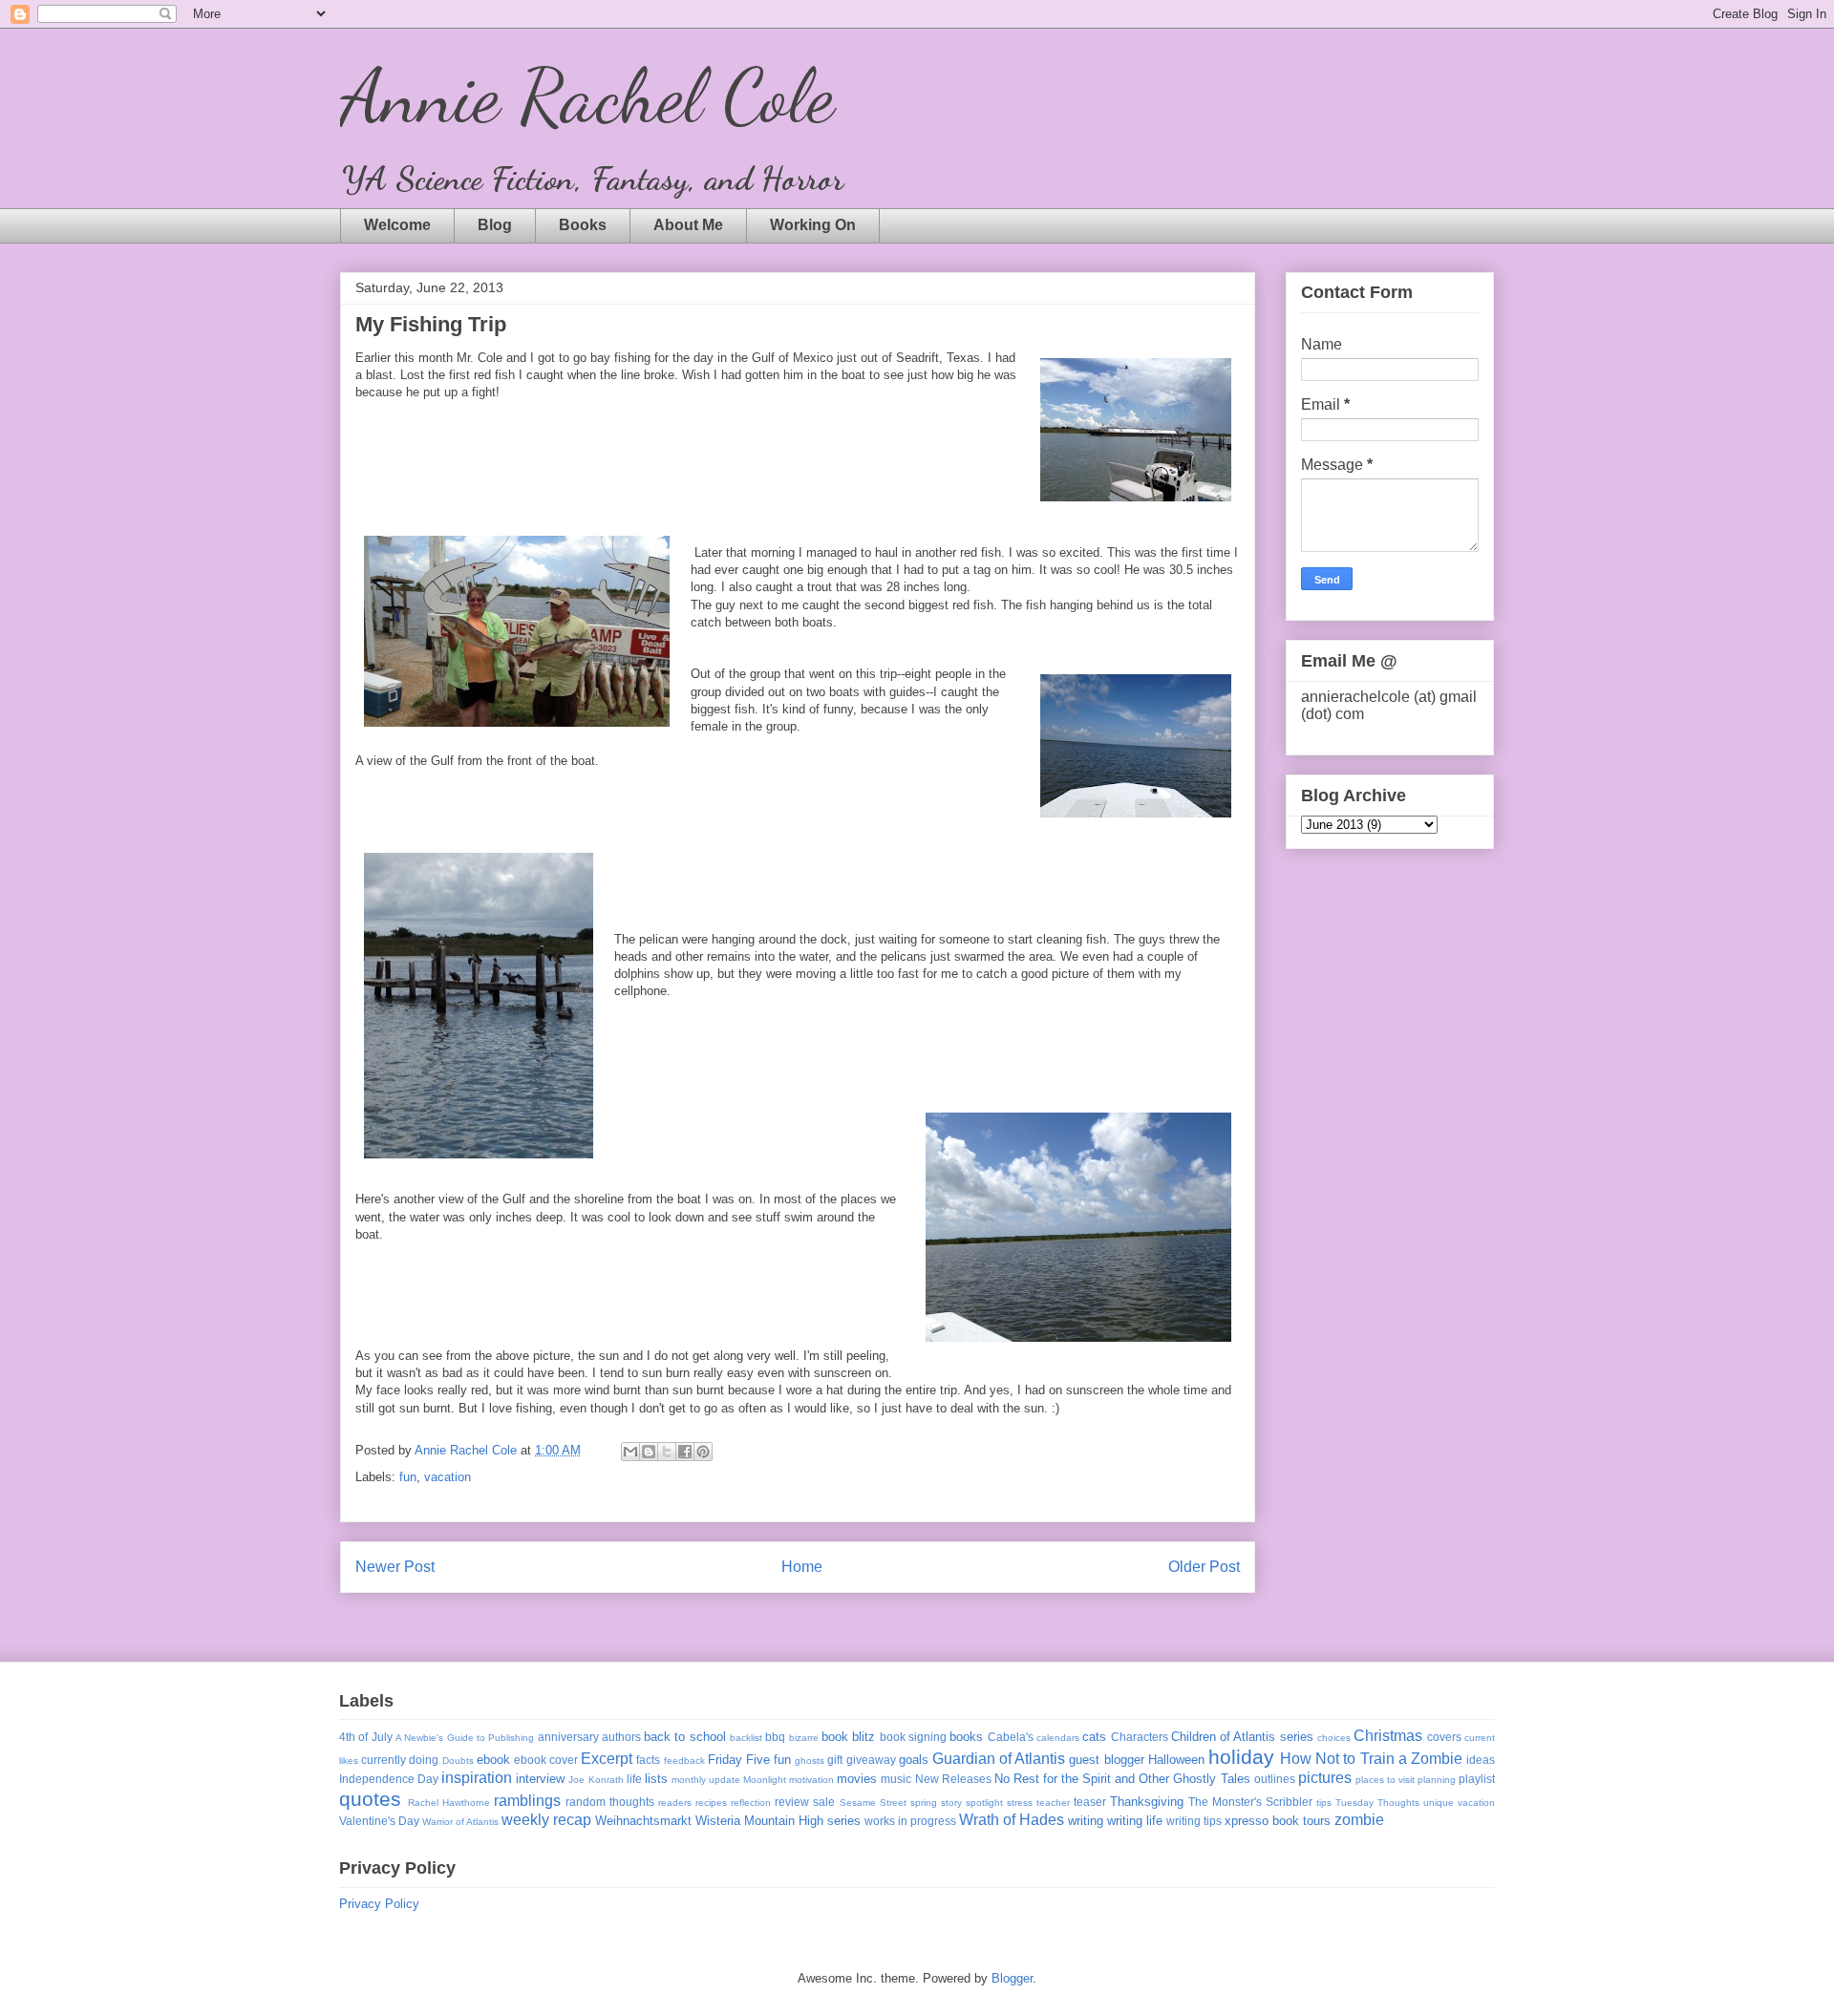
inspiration (477, 1778)
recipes (711, 1803)
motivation (811, 1780)
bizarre (804, 1738)
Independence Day (389, 1779)
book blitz (848, 1737)
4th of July (366, 1737)
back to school (685, 1737)
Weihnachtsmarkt (643, 1821)
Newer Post (395, 1567)
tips (1324, 1803)
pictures (1325, 1778)
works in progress (910, 1821)
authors (621, 1737)
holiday (1241, 1757)
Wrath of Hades (1012, 1820)
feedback (684, 1761)
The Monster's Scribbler (1250, 1802)
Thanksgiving (1147, 1802)
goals (914, 1760)
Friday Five (739, 1760)
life (634, 1779)
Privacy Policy (379, 1904)
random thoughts (610, 1802)
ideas (1481, 1760)
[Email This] (630, 1452)
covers (1444, 1737)
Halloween (1176, 1760)
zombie (1359, 1820)
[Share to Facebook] (685, 1452)
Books (583, 225)
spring (924, 1803)
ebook (493, 1760)
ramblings (527, 1801)
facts (648, 1760)
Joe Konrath (596, 1780)
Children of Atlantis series (1242, 1737)
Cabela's (1011, 1737)
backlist (746, 1738)
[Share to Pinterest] (703, 1452)
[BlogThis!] (649, 1452)
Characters (1140, 1737)
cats (1094, 1737)
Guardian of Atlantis (999, 1759)
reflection (751, 1803)
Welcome (397, 225)
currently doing (400, 1760)
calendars (1058, 1738)
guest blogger (1106, 1760)
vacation (448, 1477)
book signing (913, 1737)
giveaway (871, 1760)
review (792, 1802)
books (966, 1737)
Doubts (458, 1761)
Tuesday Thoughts (1377, 1803)
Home (802, 1567)
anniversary (568, 1737)
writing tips (1194, 1821)
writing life (1135, 1821)
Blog (495, 225)
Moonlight (765, 1780)
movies (857, 1779)
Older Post (1204, 1567)
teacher (1053, 1803)
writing (1086, 1821)
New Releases (953, 1779)
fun (408, 1477)
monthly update (706, 1780)
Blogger (1012, 1978)
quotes (370, 1799)
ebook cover (546, 1760)
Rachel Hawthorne (449, 1803)
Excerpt (607, 1759)
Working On (813, 225)
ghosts (810, 1761)
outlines (1275, 1779)
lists (656, 1779)
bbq (775, 1737)
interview (540, 1779)
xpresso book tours (1278, 1821)
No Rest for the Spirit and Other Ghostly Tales (1122, 1779)
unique (1439, 1803)
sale (824, 1802)
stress (1020, 1803)
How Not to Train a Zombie (1371, 1759)
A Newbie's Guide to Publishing (465, 1738)
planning (1437, 1780)
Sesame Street (873, 1803)
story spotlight (972, 1803)
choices (1334, 1738)
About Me (688, 225)
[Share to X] (667, 1452)
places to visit (1385, 1780)
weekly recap (546, 1820)
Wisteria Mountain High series (778, 1821)
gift (835, 1760)
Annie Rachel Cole (587, 95)
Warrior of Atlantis (460, 1822)
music (896, 1779)
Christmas (1388, 1736)
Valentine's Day (379, 1821)
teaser (1090, 1802)
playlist (1477, 1779)
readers (675, 1803)
